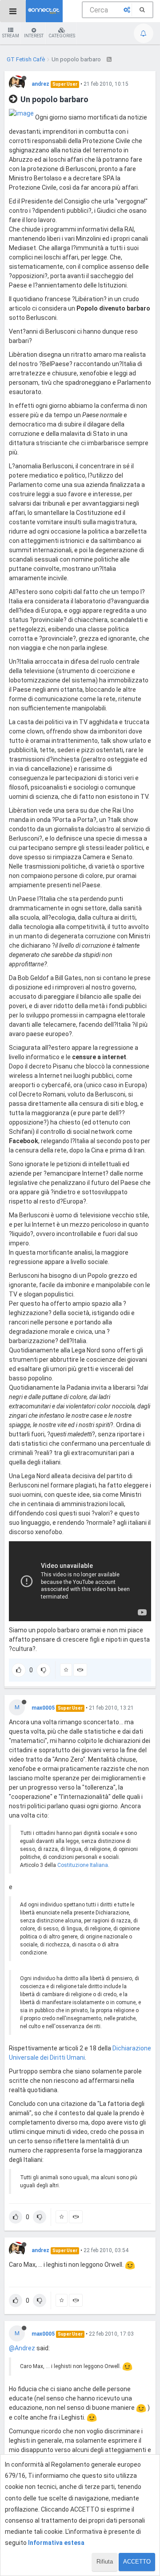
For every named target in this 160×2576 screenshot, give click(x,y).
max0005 (43, 1708)
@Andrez (22, 2348)
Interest (34, 36)
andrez (40, 84)
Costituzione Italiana (83, 1865)
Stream (11, 36)
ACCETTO (137, 2562)
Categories (62, 36)
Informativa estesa (56, 2543)
